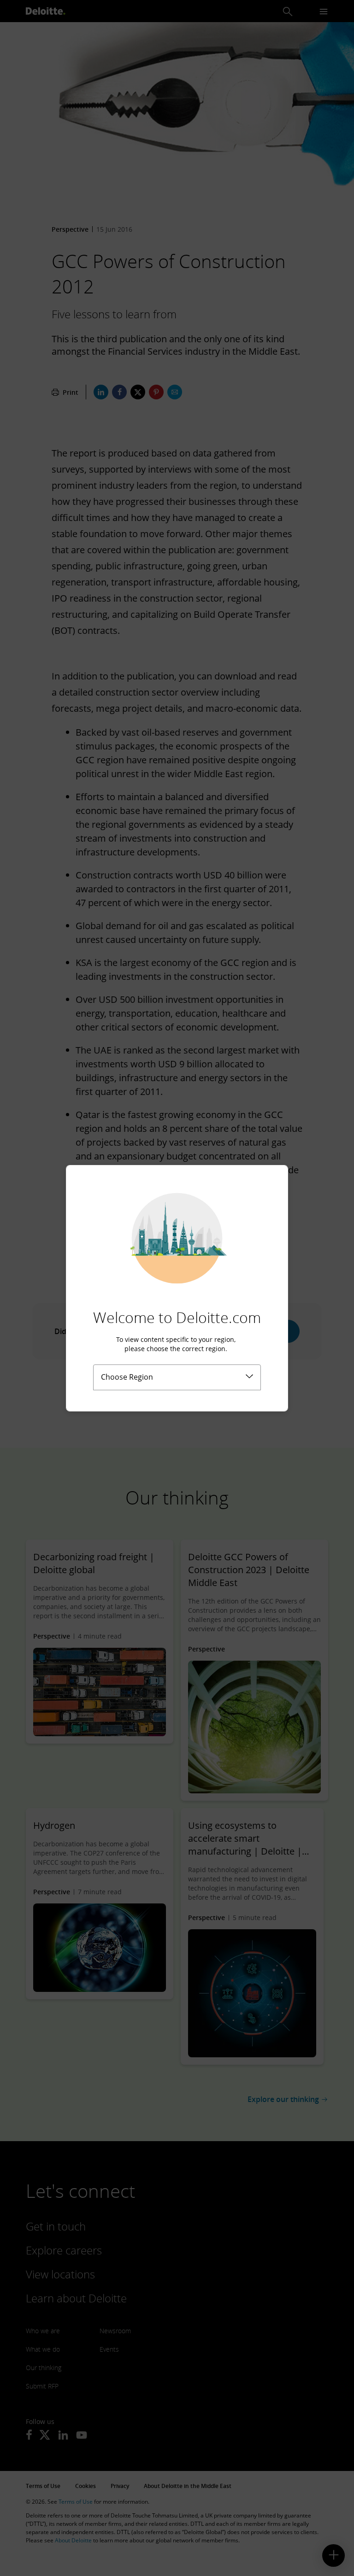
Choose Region (127, 1377)
